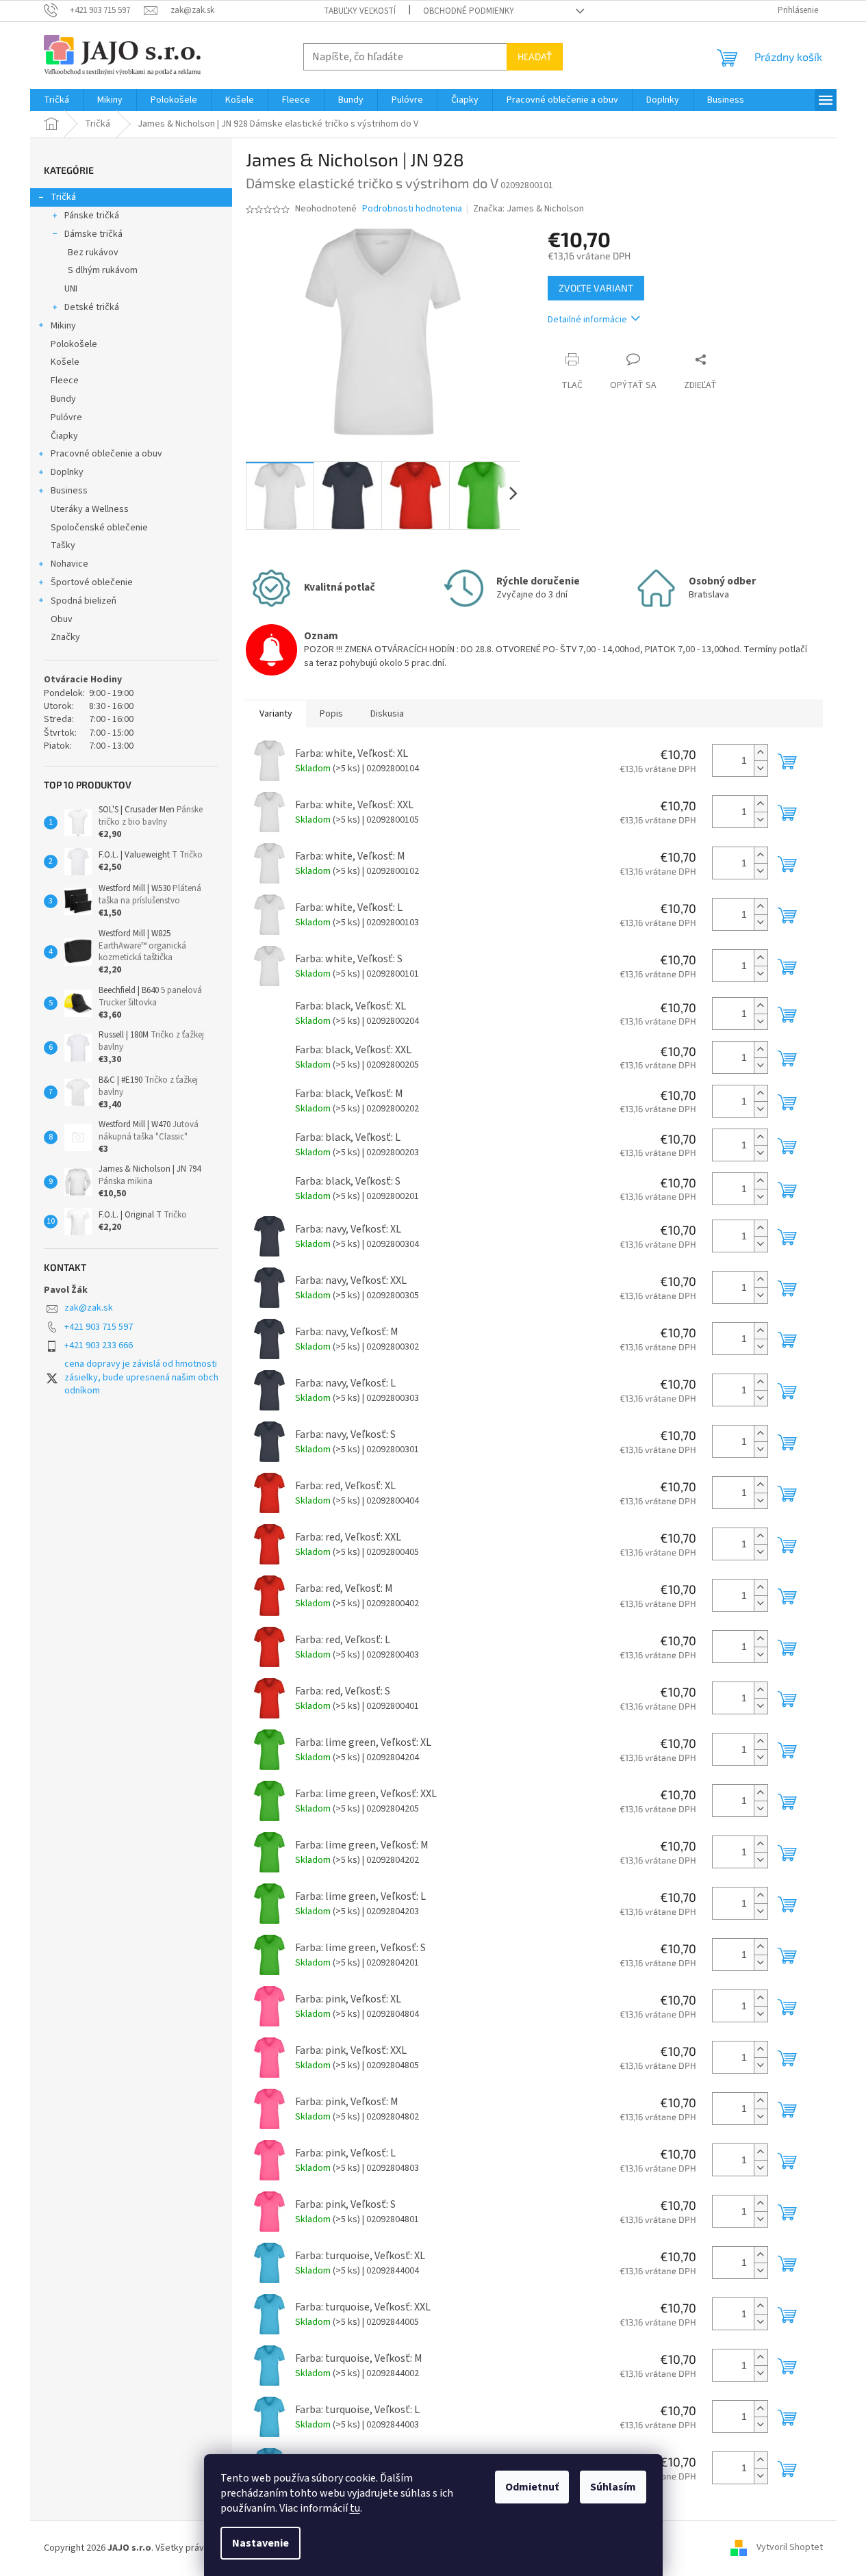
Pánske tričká (92, 216)
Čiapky (64, 436)
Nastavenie (260, 2543)
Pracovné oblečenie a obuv (106, 454)
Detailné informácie (587, 320)
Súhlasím (613, 2487)
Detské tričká (92, 307)
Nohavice (69, 564)
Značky (65, 637)
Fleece (65, 381)
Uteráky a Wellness (90, 509)
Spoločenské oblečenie (99, 528)
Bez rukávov (93, 253)
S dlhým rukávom (103, 270)
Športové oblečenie (92, 582)
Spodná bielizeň (84, 601)
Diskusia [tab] (387, 714)
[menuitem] (56, 100)
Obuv (62, 619)
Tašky (63, 545)
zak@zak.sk (89, 1308)
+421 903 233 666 (99, 1345)
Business (69, 491)
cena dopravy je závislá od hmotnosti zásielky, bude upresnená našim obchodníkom (141, 1377)
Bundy (63, 399)
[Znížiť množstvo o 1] (761, 768)
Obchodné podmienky (469, 11)
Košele (65, 362)
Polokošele (74, 344)
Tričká (63, 197)
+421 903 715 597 (99, 1327)
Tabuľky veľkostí (360, 11)
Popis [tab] (331, 714)
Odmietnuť (532, 2487)
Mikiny (63, 326)
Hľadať (535, 56)
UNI (71, 289)
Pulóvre (66, 417)
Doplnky (67, 472)
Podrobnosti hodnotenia (412, 209)
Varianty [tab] (276, 714)
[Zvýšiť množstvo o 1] (761, 752)
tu (355, 2508)
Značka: (528, 209)
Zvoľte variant (596, 288)
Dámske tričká (93, 234)
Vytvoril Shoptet (790, 2548)
